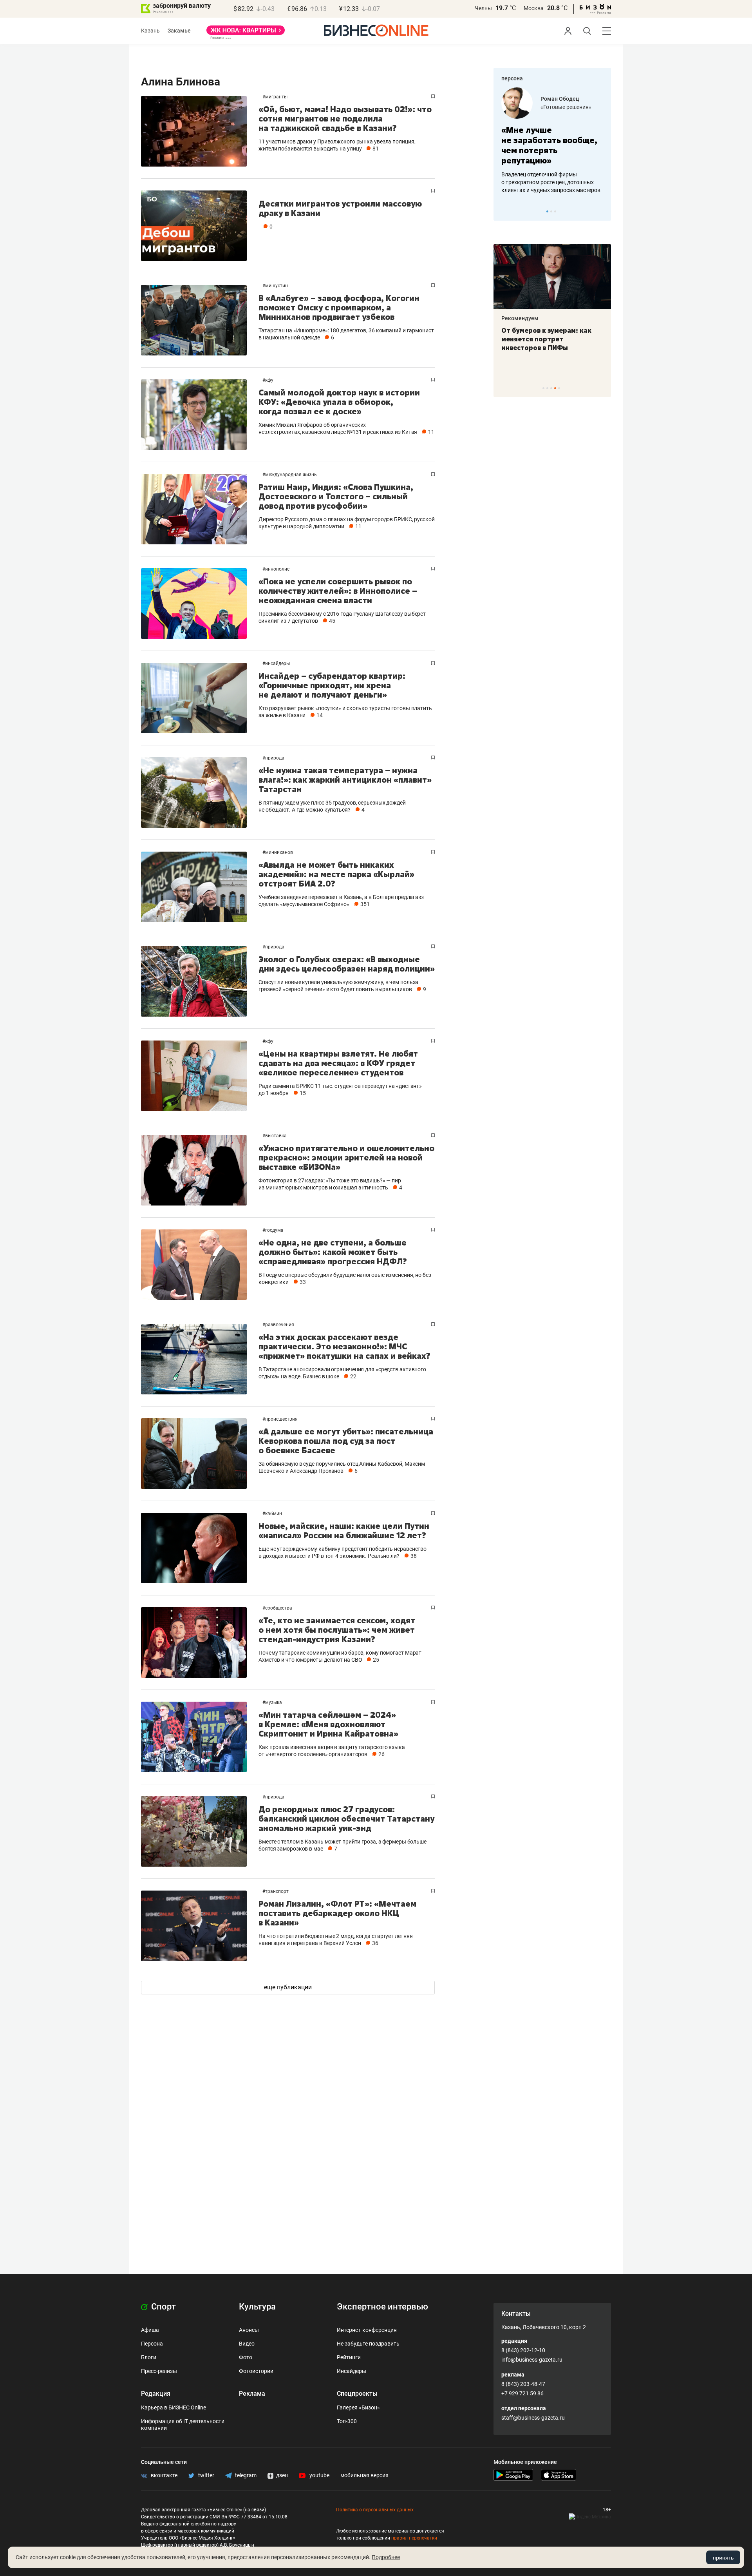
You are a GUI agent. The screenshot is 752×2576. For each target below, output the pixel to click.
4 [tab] (555, 388)
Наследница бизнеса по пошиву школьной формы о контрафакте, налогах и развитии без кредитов (544, 182)
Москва (534, 8)
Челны (483, 8)
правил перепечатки (414, 2538)
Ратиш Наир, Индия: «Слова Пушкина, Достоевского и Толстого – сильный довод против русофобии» (336, 496)
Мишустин (277, 286)
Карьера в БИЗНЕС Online (174, 2407)
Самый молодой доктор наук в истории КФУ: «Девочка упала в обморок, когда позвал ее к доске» (339, 402)
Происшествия (281, 1419)
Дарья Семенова (563, 99)
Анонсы (249, 2330)
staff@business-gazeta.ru (533, 2418)
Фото (246, 2357)
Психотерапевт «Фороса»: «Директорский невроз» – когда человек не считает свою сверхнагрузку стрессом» (546, 348)
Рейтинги (349, 2357)
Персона (152, 2344)
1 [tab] (547, 211)
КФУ (269, 380)
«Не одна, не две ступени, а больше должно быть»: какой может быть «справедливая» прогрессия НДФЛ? (333, 1252)
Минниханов (279, 852)
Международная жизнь (291, 475)
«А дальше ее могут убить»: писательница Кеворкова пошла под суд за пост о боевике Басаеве (346, 1441)
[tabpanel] (552, 141)
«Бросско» (554, 107)
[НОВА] (246, 33)
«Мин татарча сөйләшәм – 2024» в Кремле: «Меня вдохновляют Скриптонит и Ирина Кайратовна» (328, 1724)
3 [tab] (555, 211)
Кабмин (274, 1514)
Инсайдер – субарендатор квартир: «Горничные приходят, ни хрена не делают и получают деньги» (332, 685)
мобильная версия (364, 2475)
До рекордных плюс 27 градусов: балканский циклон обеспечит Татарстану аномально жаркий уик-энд (346, 1819)
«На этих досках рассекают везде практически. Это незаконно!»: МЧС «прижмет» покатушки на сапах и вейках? (344, 1346)
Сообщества (279, 1608)
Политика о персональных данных (375, 2510)
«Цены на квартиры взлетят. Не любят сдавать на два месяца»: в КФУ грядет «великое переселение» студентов (338, 1063)
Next (602, 211)
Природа (275, 758)
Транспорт (277, 1891)
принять (723, 2558)
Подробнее (386, 2557)
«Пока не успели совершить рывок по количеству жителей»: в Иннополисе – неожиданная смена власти (338, 591)
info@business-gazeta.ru (532, 2360)
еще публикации (288, 1987)
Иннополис (277, 569)
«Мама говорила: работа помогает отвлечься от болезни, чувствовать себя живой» (552, 145)
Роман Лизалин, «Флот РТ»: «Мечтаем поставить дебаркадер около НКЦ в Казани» (337, 1913)
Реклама (252, 2394)
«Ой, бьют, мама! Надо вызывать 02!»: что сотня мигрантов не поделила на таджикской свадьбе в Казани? (345, 119)
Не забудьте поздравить (368, 2344)
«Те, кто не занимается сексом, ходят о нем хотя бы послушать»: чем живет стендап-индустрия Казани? (337, 1630)
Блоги (149, 2357)
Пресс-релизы (159, 2371)
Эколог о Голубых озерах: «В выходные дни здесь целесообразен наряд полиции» (347, 964)
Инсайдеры (277, 663)
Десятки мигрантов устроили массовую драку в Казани (340, 208)
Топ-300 (347, 2421)
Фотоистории (256, 2371)
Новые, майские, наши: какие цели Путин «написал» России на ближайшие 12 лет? (344, 1531)
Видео (247, 2344)
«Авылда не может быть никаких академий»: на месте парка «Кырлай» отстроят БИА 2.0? (336, 874)
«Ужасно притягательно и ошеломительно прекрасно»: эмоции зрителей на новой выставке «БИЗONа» (346, 1157)
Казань (150, 31)
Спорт (163, 2307)
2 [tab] (551, 211)
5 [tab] (559, 388)
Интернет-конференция (367, 2330)
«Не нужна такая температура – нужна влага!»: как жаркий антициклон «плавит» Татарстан (345, 780)
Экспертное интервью (382, 2307)
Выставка (276, 1136)
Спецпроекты (357, 2394)
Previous (504, 211)
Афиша (150, 2330)
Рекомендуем (520, 318)
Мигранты (276, 97)
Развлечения (280, 1325)
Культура (257, 2307)
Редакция (156, 2394)
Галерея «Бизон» (358, 2407)
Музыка (274, 1702)
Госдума (274, 1230)
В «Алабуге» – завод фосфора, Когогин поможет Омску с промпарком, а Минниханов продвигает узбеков (339, 307)
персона (512, 78)
